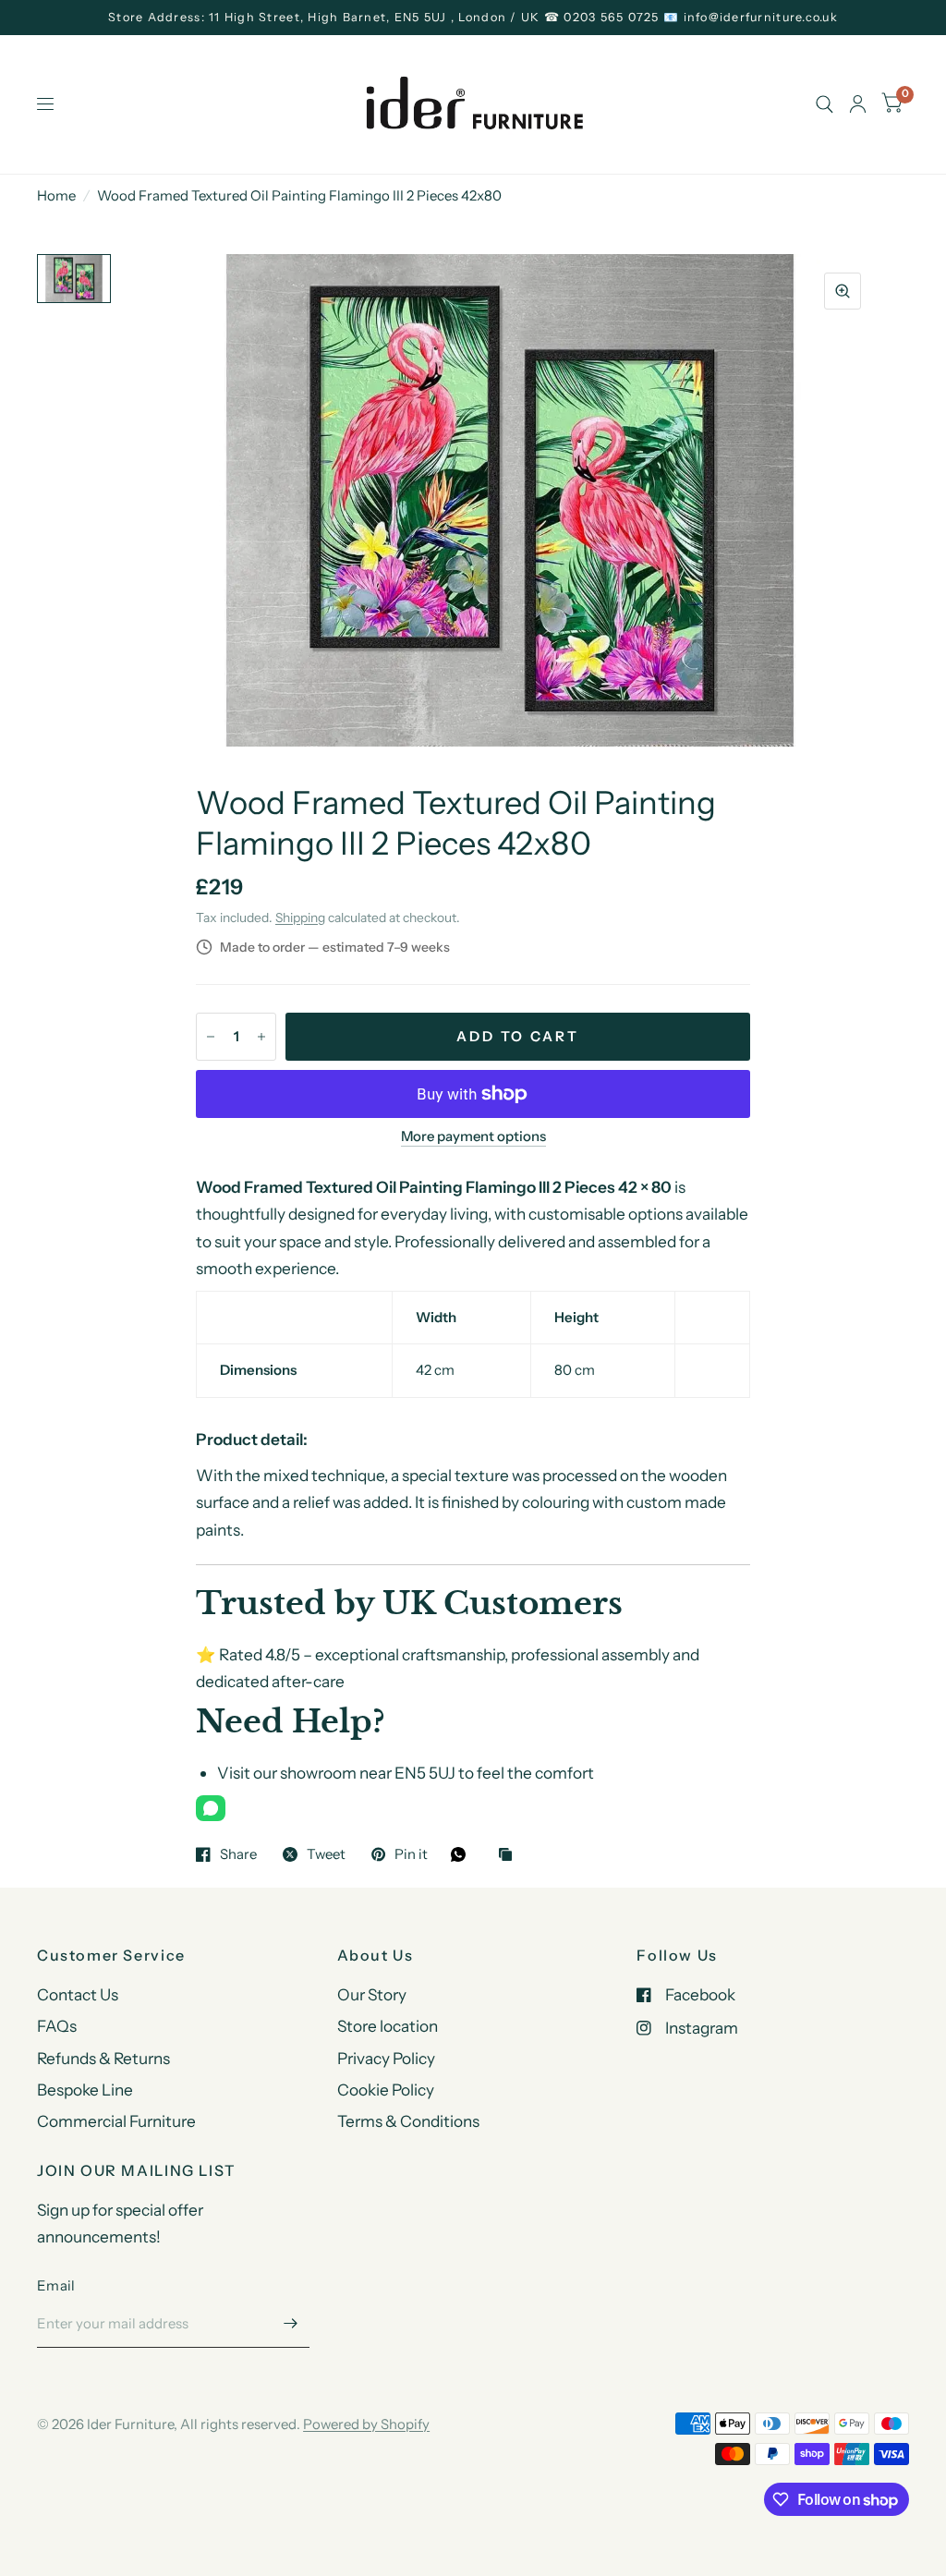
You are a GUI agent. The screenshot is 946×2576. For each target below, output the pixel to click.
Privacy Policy (386, 2058)
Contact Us (78, 1994)
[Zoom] (843, 291)
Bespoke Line (85, 2090)
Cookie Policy (386, 2090)
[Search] (825, 104)
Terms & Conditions (408, 2121)
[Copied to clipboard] (510, 1856)
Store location (388, 2026)
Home (56, 195)
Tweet (326, 1854)
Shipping (300, 917)
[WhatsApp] (211, 1808)
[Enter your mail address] (291, 2324)
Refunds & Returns (103, 2058)
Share (238, 1854)
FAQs (57, 2026)
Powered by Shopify (366, 2424)
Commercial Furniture (116, 2121)
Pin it (411, 1854)
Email (56, 2285)
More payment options (473, 1136)
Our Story (372, 1994)
